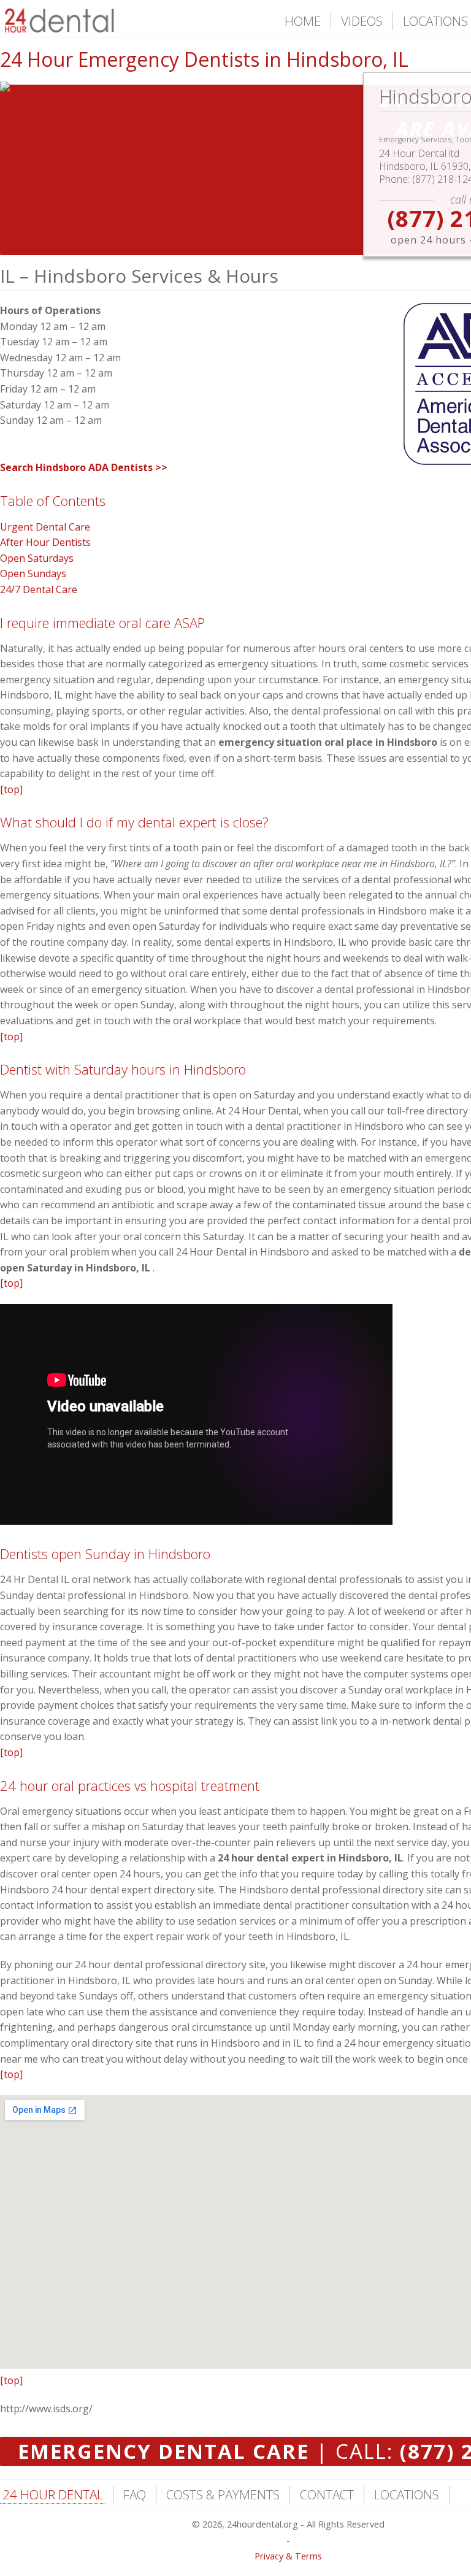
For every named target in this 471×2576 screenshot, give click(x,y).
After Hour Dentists (45, 542)
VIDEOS (362, 21)
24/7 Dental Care (39, 589)
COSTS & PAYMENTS (223, 2494)
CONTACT (327, 2494)
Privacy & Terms (288, 2556)
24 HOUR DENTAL (53, 2494)
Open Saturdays (37, 558)
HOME (303, 21)
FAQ (135, 2494)
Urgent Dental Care (45, 527)
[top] (11, 789)
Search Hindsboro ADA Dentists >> (84, 467)
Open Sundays (33, 573)
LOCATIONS (435, 21)
